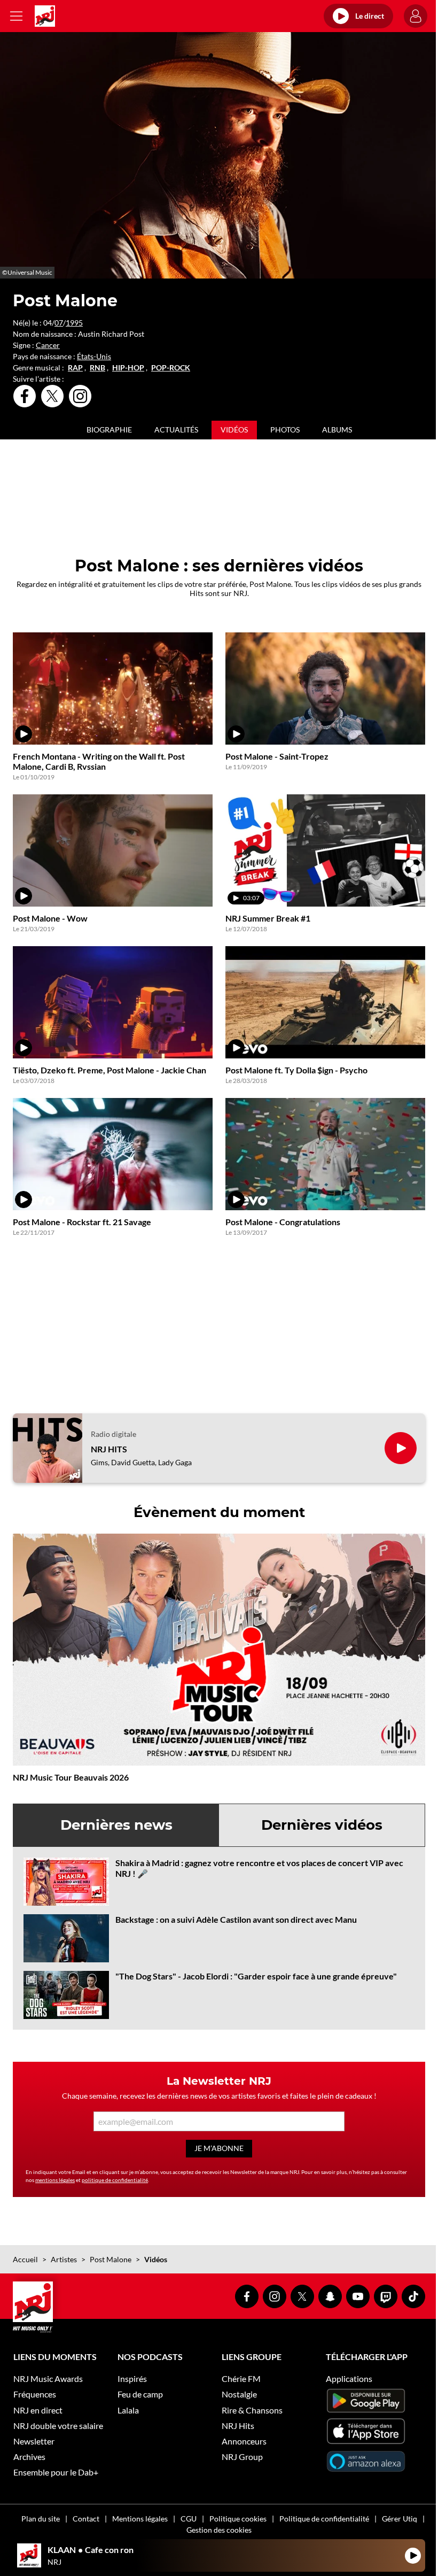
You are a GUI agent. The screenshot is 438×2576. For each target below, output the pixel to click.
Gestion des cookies (219, 2530)
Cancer (48, 345)
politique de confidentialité (115, 2180)
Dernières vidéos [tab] (322, 1825)
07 (59, 323)
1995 (74, 323)
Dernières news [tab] (116, 1825)
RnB (97, 368)
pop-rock (171, 368)
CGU (189, 2519)
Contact (86, 2519)
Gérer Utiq (400, 2519)
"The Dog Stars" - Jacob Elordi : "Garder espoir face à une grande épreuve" (256, 1976)
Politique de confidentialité (324, 2519)
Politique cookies (238, 2519)
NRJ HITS (109, 1449)
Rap (75, 368)
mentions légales (55, 2180)
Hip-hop (128, 368)
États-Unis (94, 356)
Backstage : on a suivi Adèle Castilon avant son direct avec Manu (236, 1919)
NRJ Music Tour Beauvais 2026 (71, 1777)
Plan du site (41, 2519)
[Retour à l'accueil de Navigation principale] (45, 16)
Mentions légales (140, 2519)
